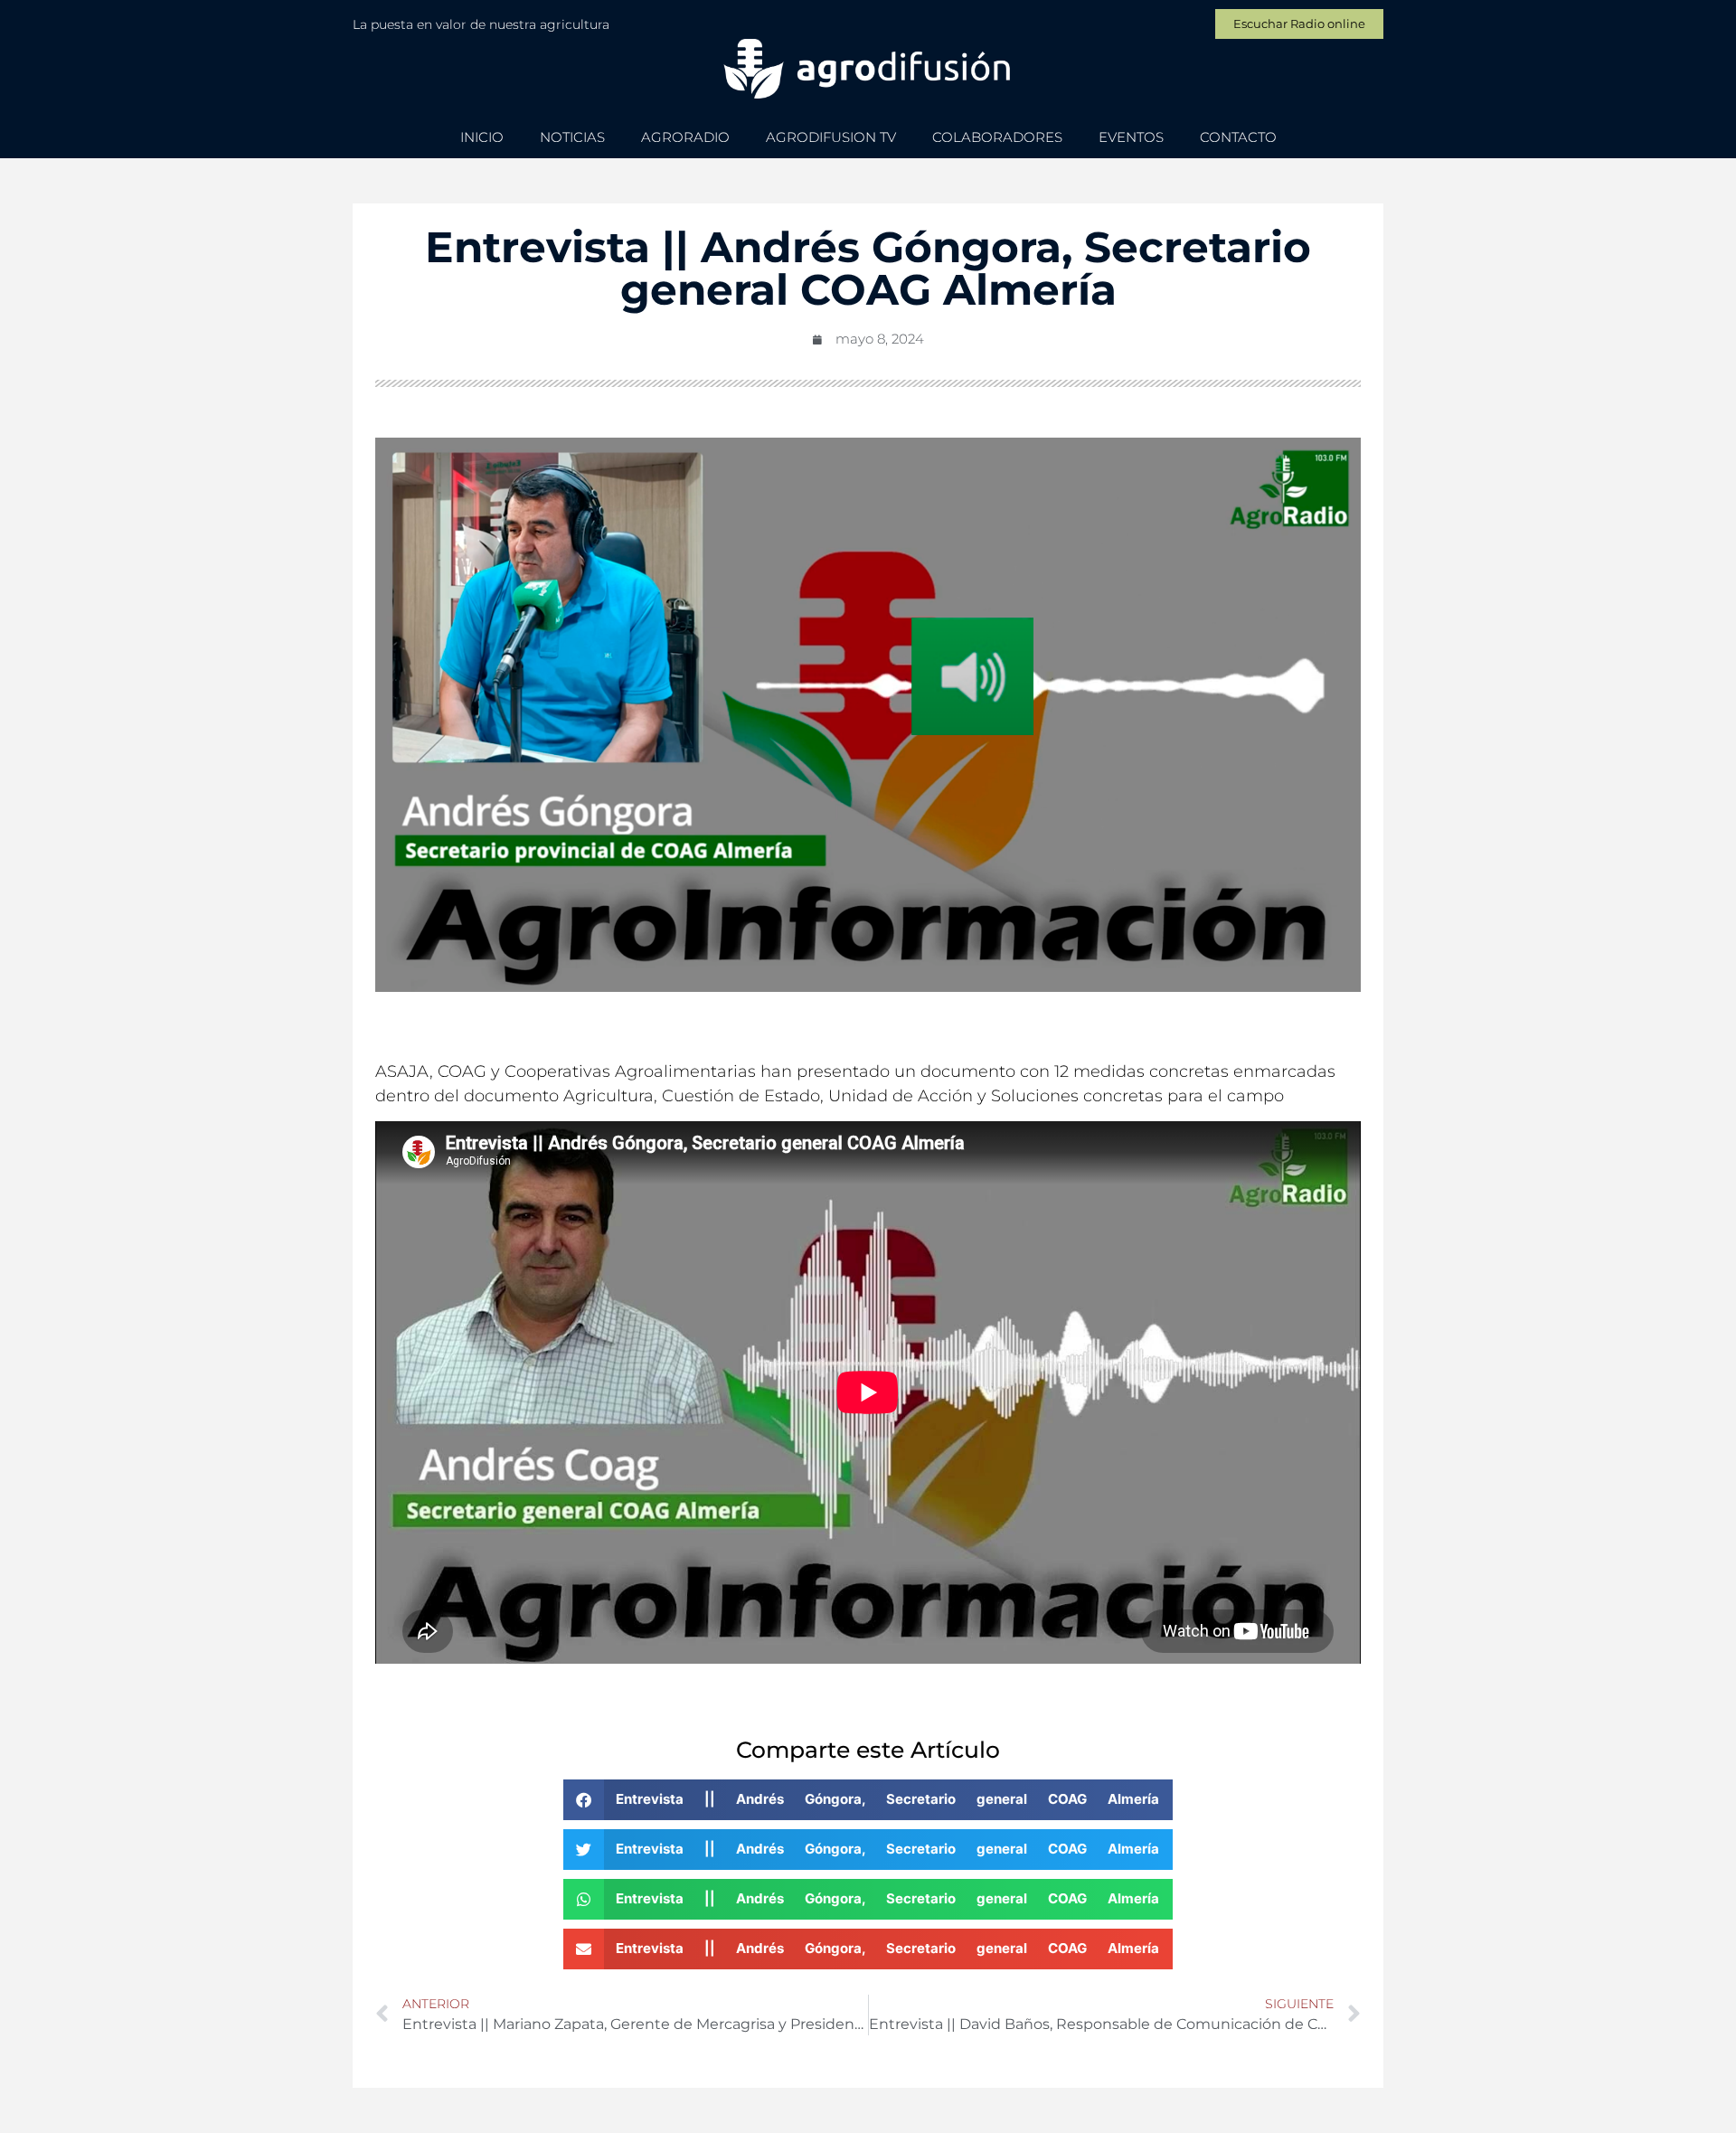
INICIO (482, 137)
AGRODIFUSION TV (831, 137)
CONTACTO (1238, 137)
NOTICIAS (572, 137)
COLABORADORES (997, 137)
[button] (868, 1800)
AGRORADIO (685, 137)
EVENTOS (1131, 137)
